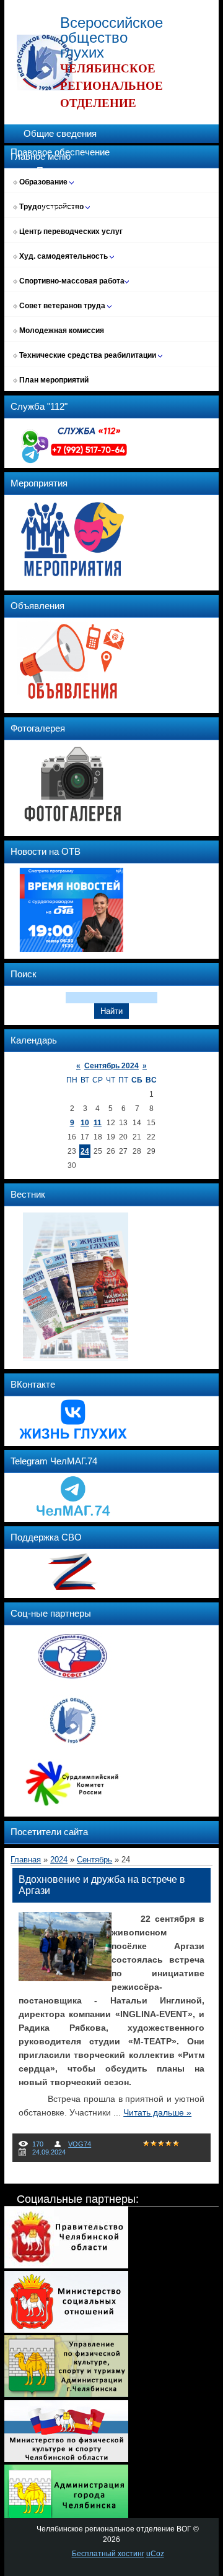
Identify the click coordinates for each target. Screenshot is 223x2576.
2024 (59, 1860)
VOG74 (80, 2144)
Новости (60, 189)
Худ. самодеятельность (63, 256)
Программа (60, 171)
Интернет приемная (60, 227)
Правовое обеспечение (60, 152)
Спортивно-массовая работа (71, 281)
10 (85, 1123)
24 (85, 1151)
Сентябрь (94, 1860)
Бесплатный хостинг (108, 2554)
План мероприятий (53, 380)
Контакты (60, 208)
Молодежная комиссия (61, 331)
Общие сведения (60, 134)
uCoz (155, 2554)
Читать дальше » (157, 2112)
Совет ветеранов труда (62, 306)
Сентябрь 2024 (111, 1066)
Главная (26, 1860)
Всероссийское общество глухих (111, 37)
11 (98, 1123)
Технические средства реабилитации (88, 355)
